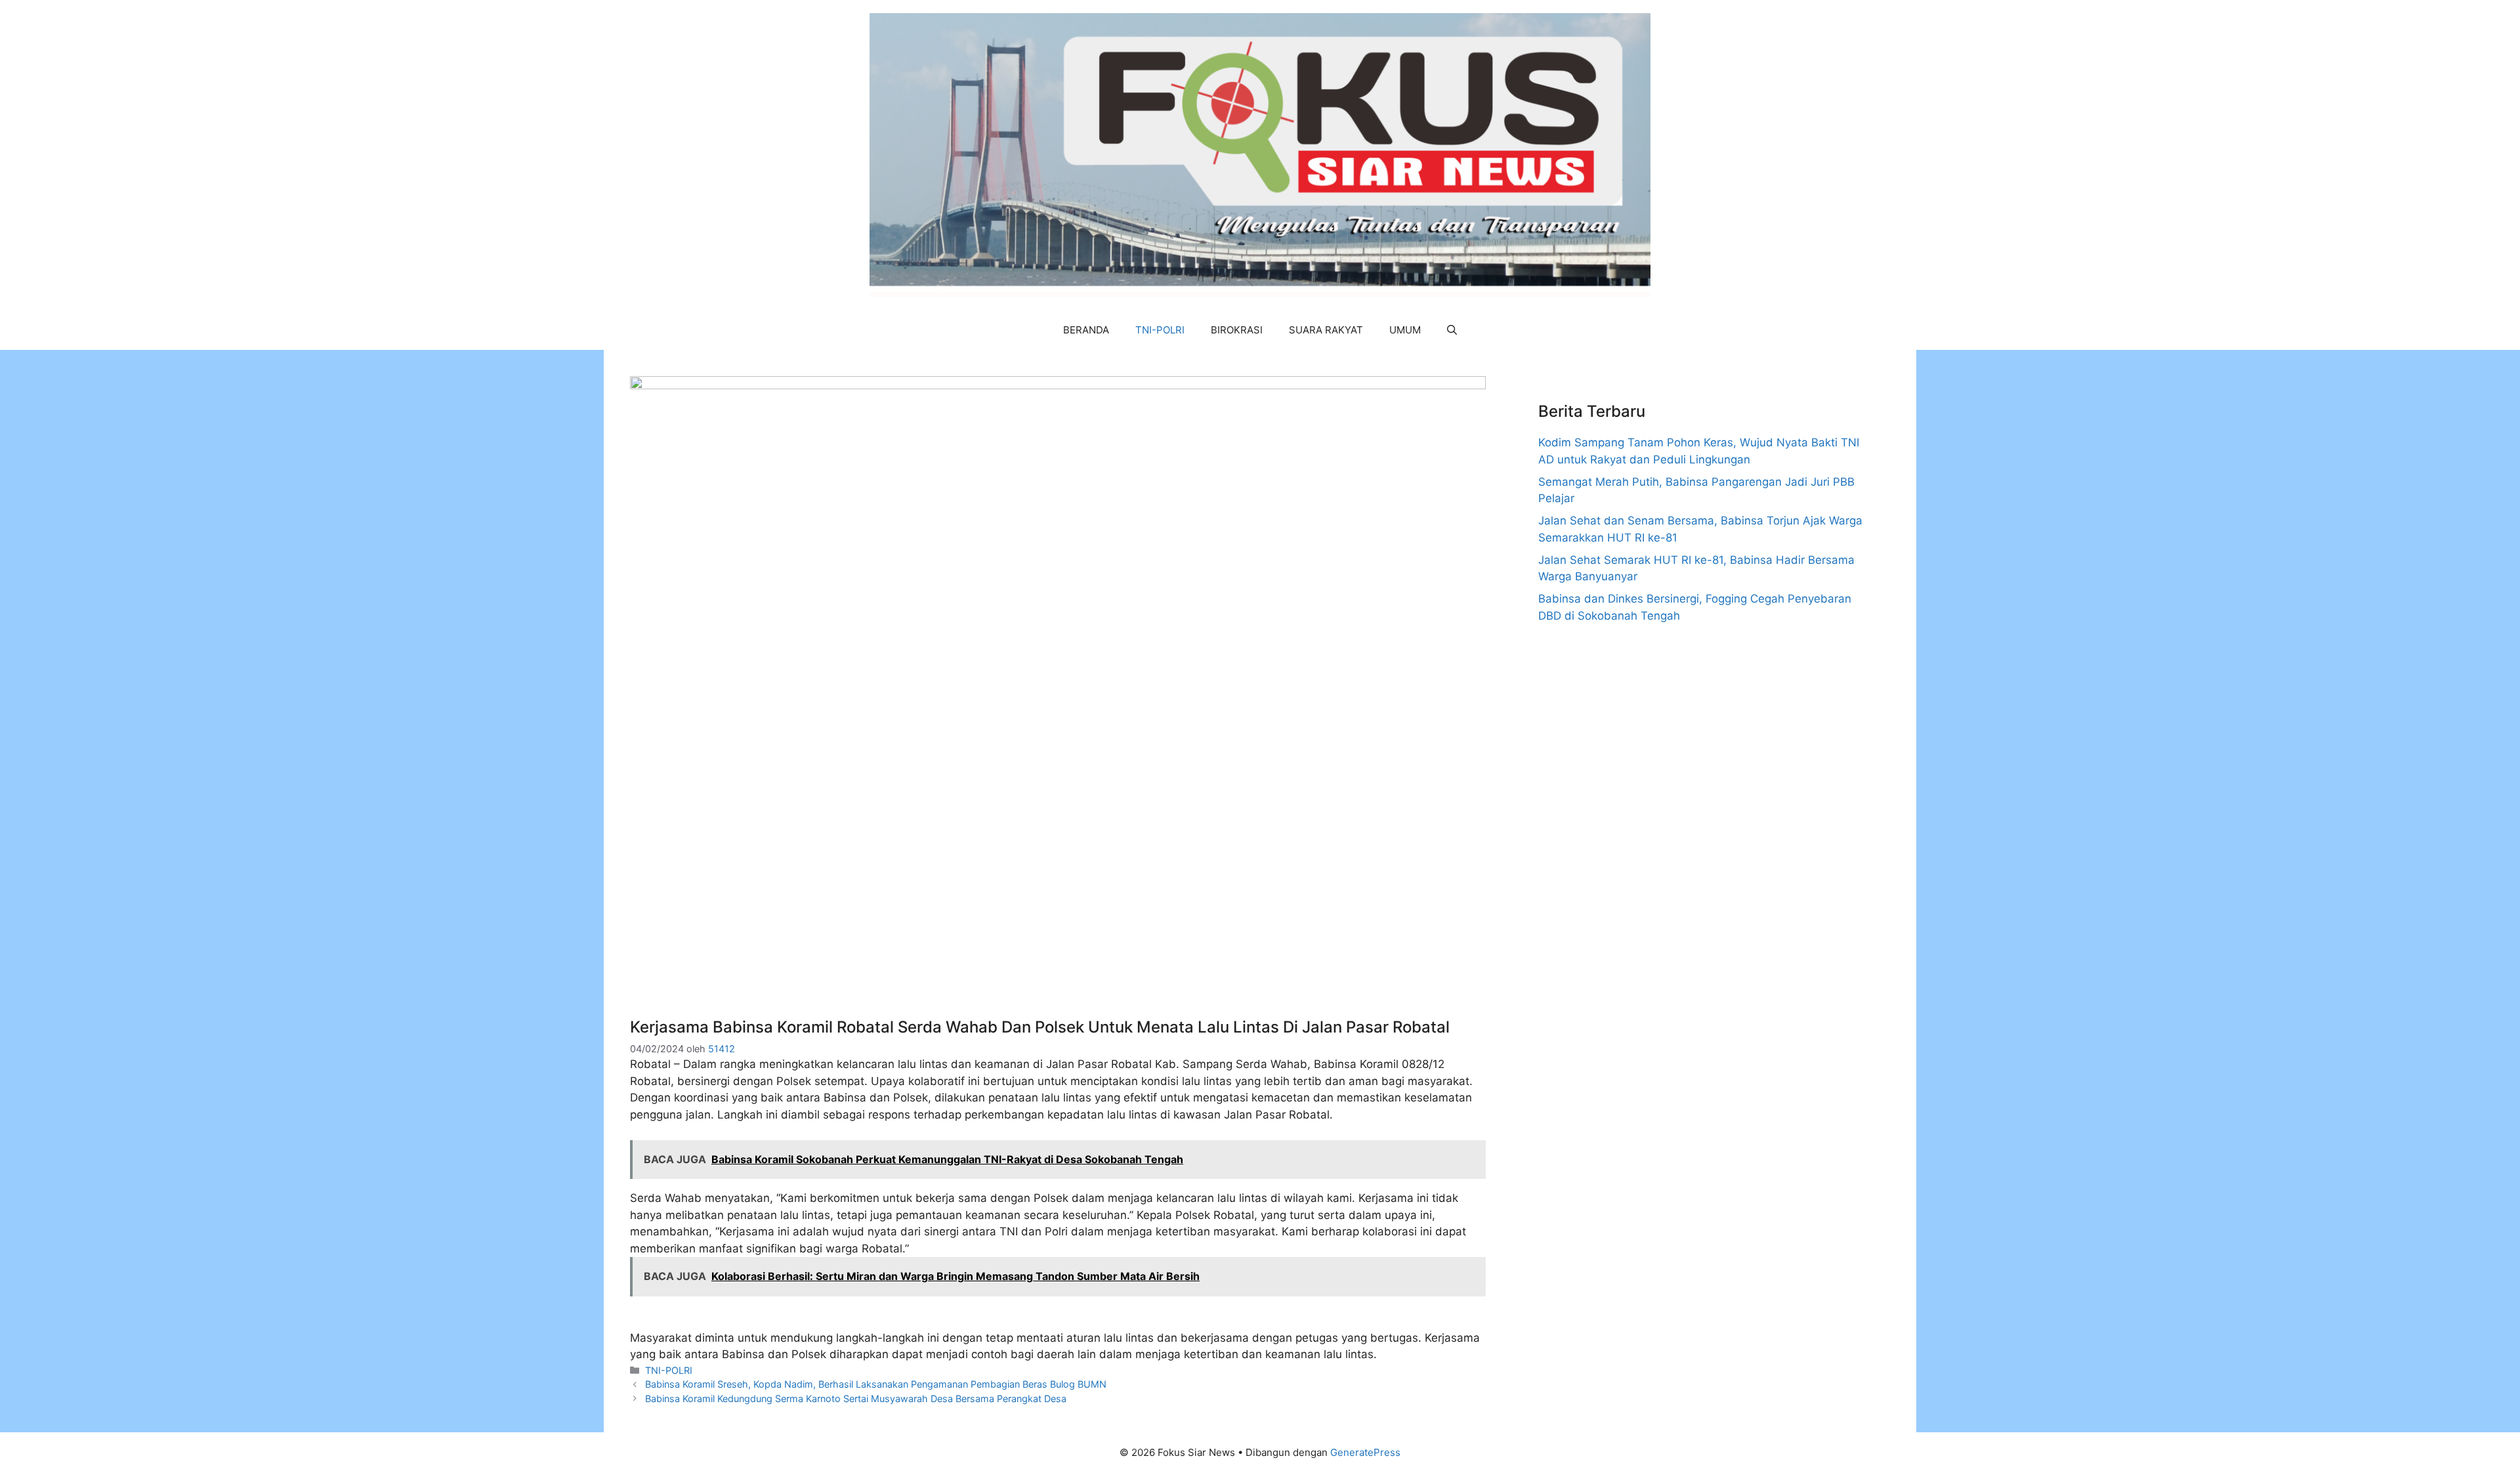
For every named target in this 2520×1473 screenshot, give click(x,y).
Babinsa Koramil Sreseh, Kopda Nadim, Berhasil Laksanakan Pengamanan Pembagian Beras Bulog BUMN (876, 1384)
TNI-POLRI (1160, 330)
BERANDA (1086, 330)
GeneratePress (1365, 1452)
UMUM (1405, 330)
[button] (1452, 330)
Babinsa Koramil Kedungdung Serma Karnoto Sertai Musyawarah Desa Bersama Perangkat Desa (856, 1398)
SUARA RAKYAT (1326, 330)
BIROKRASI (1237, 330)
